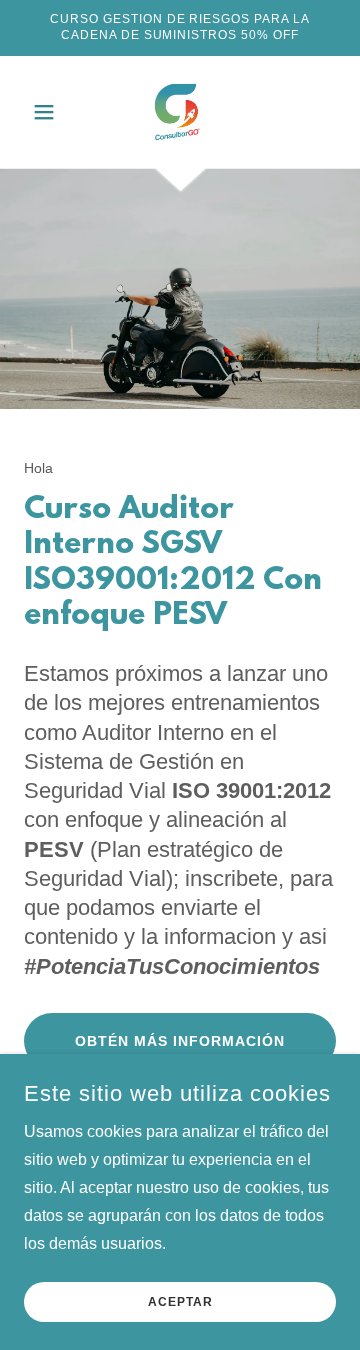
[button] (47, 112)
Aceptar (180, 1302)
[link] (180, 112)
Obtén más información (180, 1041)
